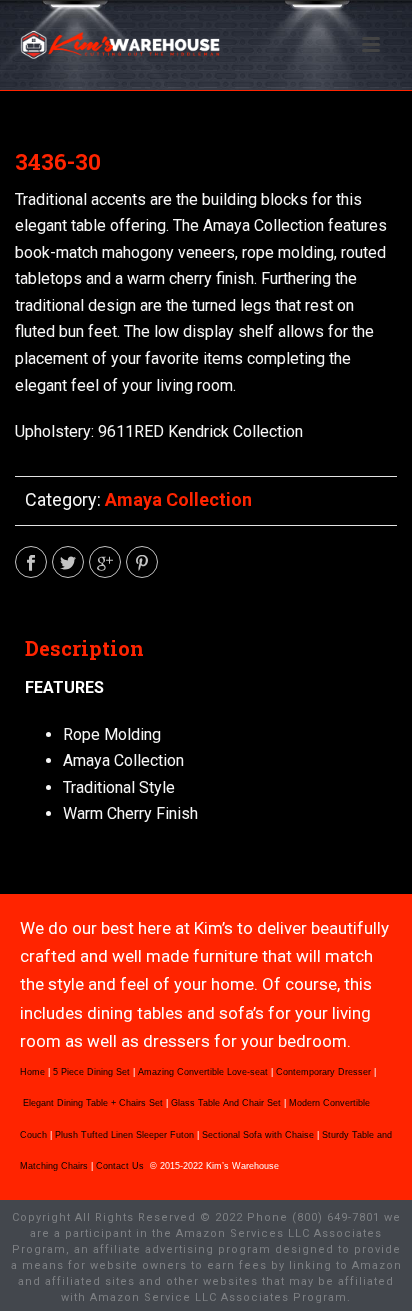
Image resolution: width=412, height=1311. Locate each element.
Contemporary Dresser (323, 1072)
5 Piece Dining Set (91, 1072)
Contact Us (121, 1166)
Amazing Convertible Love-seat (203, 1072)
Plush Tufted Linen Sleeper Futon (124, 1135)
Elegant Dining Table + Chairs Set (93, 1103)
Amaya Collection (178, 499)
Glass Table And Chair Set (226, 1103)
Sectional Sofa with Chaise (258, 1135)
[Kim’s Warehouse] (10, 45)
